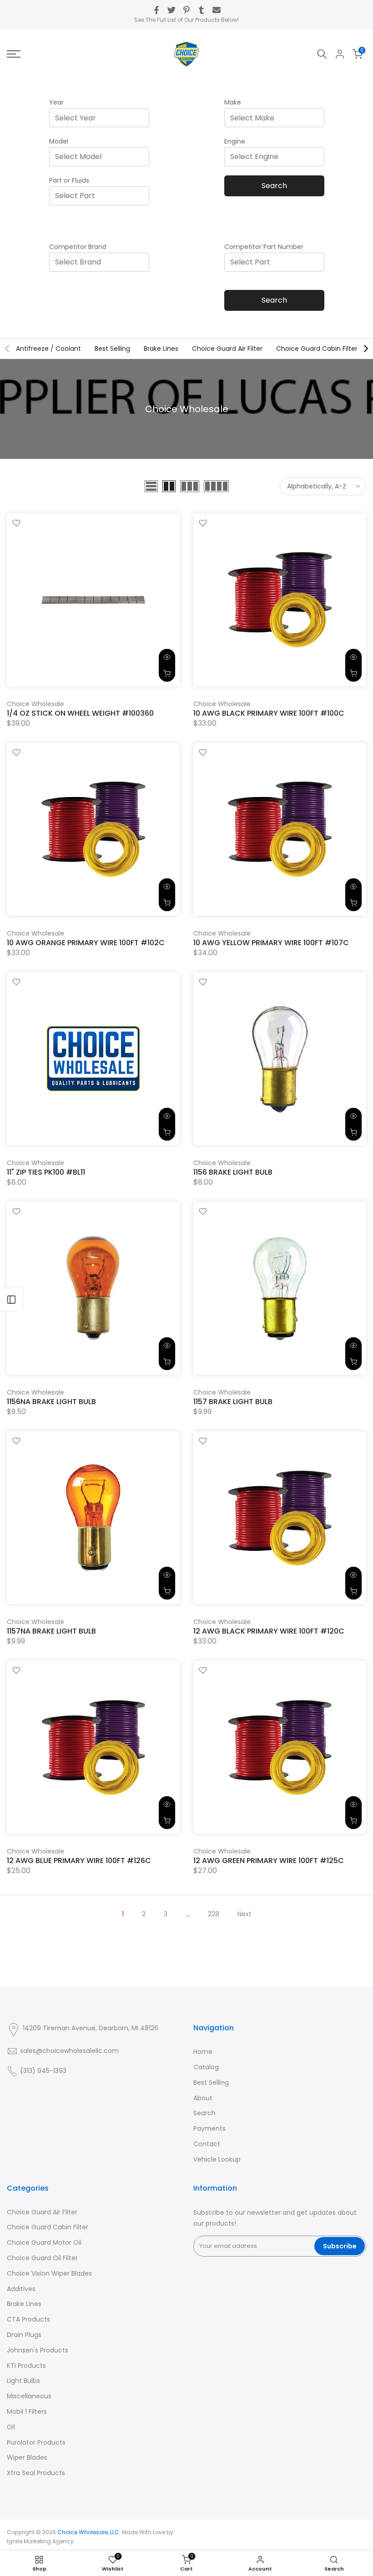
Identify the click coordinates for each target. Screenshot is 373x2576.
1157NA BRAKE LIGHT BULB (51, 1631)
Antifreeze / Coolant (48, 349)
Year (56, 102)
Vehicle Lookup (217, 2159)
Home (203, 2052)
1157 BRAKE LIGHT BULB (233, 1402)
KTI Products (26, 2366)
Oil (11, 2427)
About (203, 2098)
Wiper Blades (27, 2457)
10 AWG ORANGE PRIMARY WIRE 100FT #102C (86, 943)
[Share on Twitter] (171, 10)
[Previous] (8, 349)
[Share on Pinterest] (186, 10)
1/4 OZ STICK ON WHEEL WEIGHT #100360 (80, 713)
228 (214, 1914)
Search (274, 186)
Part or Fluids (69, 180)
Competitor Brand (78, 247)
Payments (209, 2128)
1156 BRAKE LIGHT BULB (233, 1172)
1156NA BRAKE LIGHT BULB (51, 1402)
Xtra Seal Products (36, 2473)
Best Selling (112, 349)
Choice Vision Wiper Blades (49, 2273)
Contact (207, 2144)
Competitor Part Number (264, 247)
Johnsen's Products (38, 2350)
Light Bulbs (23, 2381)
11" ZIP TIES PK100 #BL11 (46, 1172)
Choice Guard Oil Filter (42, 2258)
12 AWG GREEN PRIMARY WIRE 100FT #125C (269, 1861)
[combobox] (102, 118)
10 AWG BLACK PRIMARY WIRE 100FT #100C (269, 713)
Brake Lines (161, 349)
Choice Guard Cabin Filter (317, 349)
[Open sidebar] (11, 1300)
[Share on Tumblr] (202, 10)
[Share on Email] (217, 10)
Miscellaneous (29, 2396)
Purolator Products (36, 2442)
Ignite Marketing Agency (40, 2541)
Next (244, 1914)
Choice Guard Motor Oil (44, 2242)
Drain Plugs (24, 2335)
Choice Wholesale (35, 704)
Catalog (206, 2067)
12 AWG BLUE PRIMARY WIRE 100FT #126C (79, 1861)
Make (233, 102)
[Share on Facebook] (156, 10)
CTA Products (28, 2319)
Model (59, 141)
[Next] (365, 349)
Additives (21, 2289)
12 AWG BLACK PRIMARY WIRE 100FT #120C (269, 1631)
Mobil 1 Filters (27, 2412)
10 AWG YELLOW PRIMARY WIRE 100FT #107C (271, 943)
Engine (235, 141)
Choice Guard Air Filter (227, 349)
